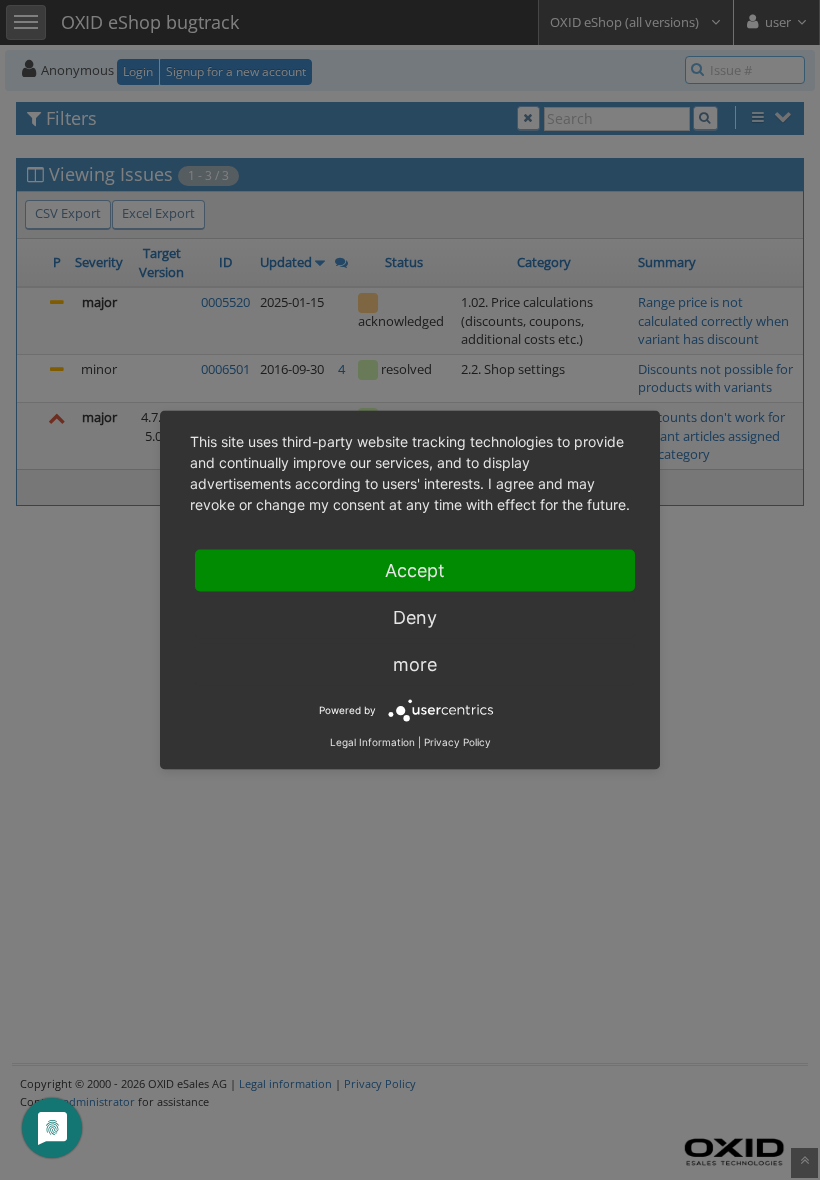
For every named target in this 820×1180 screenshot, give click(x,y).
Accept (415, 570)
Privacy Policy (457, 742)
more (415, 664)
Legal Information (372, 742)
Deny (415, 617)
